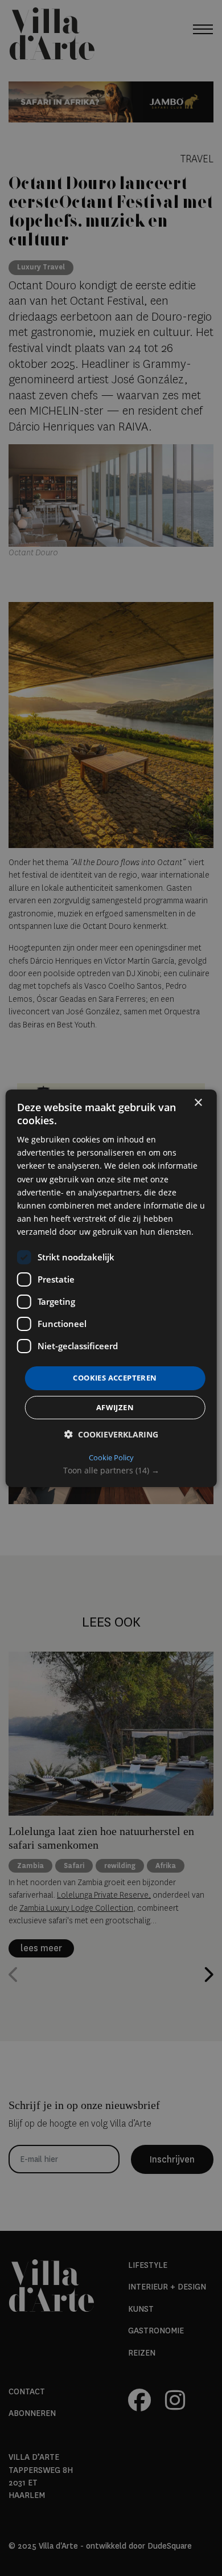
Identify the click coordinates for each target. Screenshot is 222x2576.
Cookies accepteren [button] (115, 1378)
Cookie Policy (111, 1457)
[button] (111, 1471)
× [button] (198, 1102)
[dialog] (111, 1288)
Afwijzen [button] (115, 1407)
